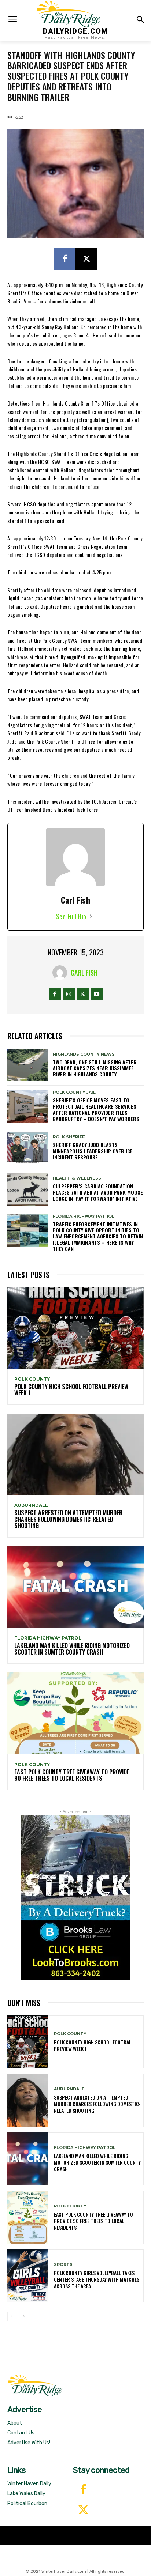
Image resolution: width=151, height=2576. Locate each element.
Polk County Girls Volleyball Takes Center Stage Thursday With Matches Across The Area (97, 2279)
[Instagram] (69, 994)
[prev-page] (12, 2316)
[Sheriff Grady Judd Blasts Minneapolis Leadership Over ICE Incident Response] (28, 1148)
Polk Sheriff (69, 1137)
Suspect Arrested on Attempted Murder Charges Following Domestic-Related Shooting (68, 1519)
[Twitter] (83, 2511)
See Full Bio (71, 916)
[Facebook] (65, 259)
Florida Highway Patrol (84, 1216)
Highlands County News (84, 1054)
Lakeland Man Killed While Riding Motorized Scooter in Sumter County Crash (72, 1649)
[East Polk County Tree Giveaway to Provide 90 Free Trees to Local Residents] (75, 1713)
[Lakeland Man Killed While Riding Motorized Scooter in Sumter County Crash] (75, 1587)
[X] (86, 259)
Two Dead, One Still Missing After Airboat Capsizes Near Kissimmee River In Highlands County (95, 1068)
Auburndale (31, 1505)
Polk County (32, 1379)
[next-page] (24, 2316)
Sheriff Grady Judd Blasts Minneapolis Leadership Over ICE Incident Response (93, 1151)
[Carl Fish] (62, 973)
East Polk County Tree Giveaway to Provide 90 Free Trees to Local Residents (72, 1775)
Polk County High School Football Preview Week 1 (71, 1390)
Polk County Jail (74, 1092)
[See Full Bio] (91, 917)
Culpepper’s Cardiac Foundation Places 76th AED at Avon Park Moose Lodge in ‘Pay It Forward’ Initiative (98, 1192)
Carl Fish (84, 973)
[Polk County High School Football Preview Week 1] (75, 1328)
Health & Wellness (77, 1178)
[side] (75, 1898)
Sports (63, 2265)
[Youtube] (97, 994)
